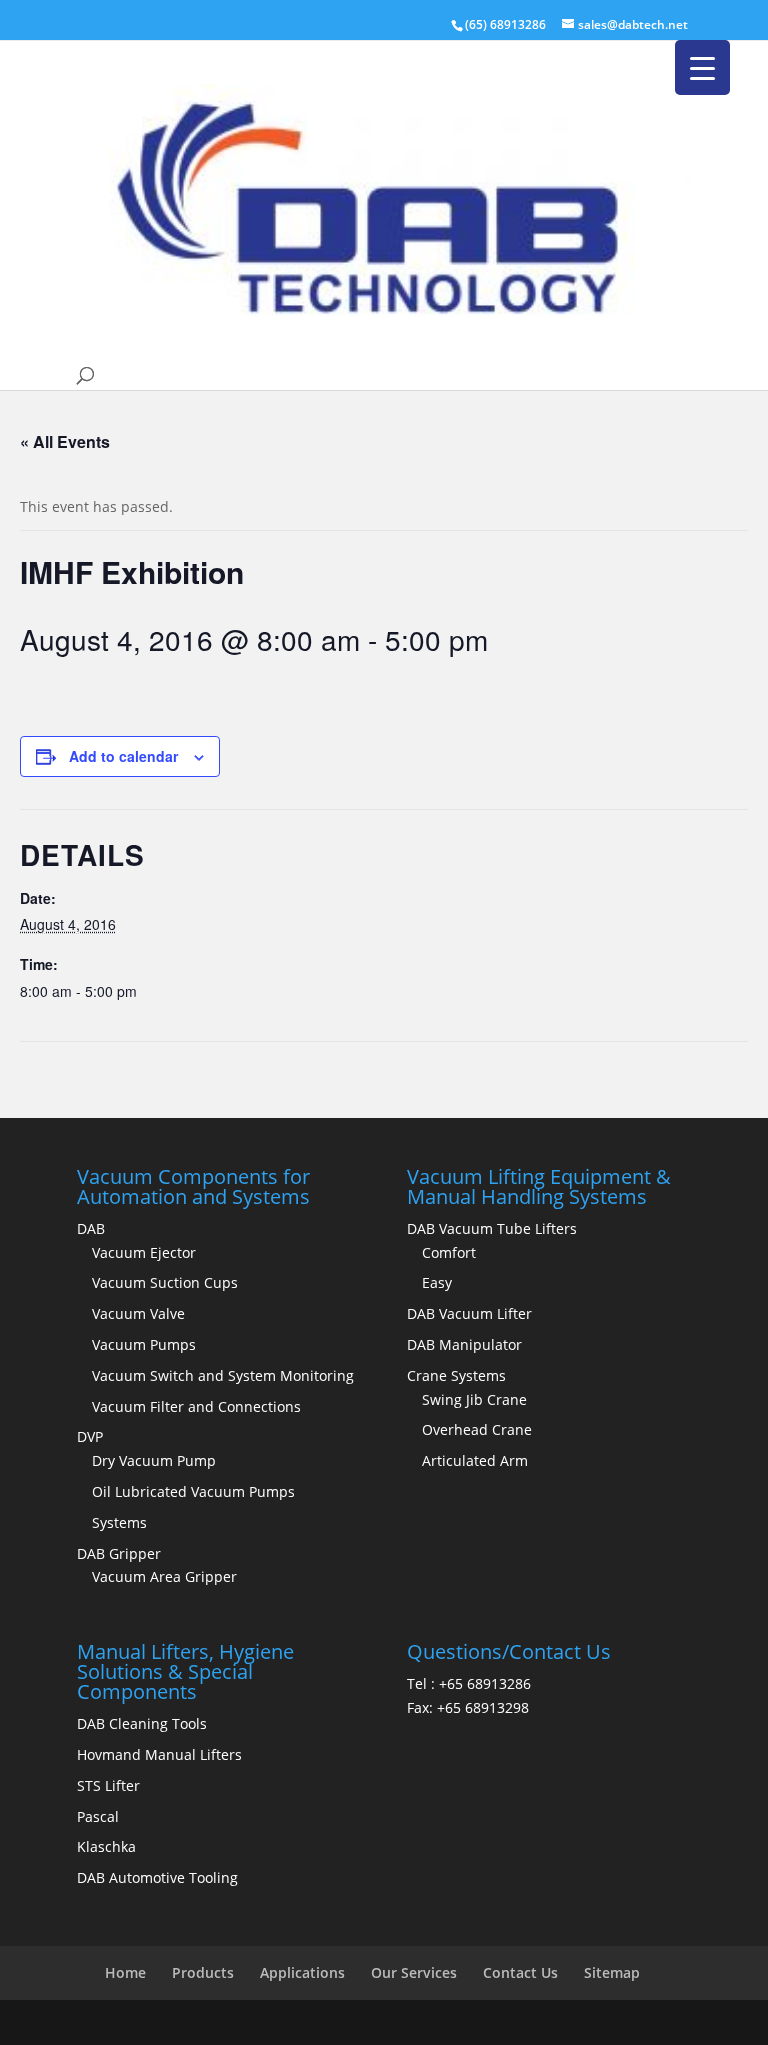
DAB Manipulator (464, 1344)
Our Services (414, 1972)
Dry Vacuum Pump (154, 1460)
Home (125, 1972)
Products (203, 1972)
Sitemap (612, 1972)
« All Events (65, 441)
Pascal (98, 1816)
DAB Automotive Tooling (157, 1877)
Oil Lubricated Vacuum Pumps (193, 1491)
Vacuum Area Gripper (164, 1576)
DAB (91, 1228)
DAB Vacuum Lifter (469, 1313)
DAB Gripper (119, 1553)
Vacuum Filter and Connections (196, 1406)
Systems (119, 1522)
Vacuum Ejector (144, 1252)
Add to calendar (123, 756)
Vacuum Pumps (144, 1344)
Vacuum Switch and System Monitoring (223, 1375)
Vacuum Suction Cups (165, 1282)
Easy (437, 1282)
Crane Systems (456, 1375)
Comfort (449, 1252)
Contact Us (520, 1972)
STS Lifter (108, 1785)
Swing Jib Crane (474, 1399)
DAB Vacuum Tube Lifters (492, 1228)
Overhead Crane (477, 1429)
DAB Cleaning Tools (142, 1723)
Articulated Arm (475, 1460)
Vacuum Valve (138, 1313)
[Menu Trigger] (702, 67)
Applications (302, 1972)
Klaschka (106, 1846)
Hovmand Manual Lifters (159, 1754)
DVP (90, 1436)
